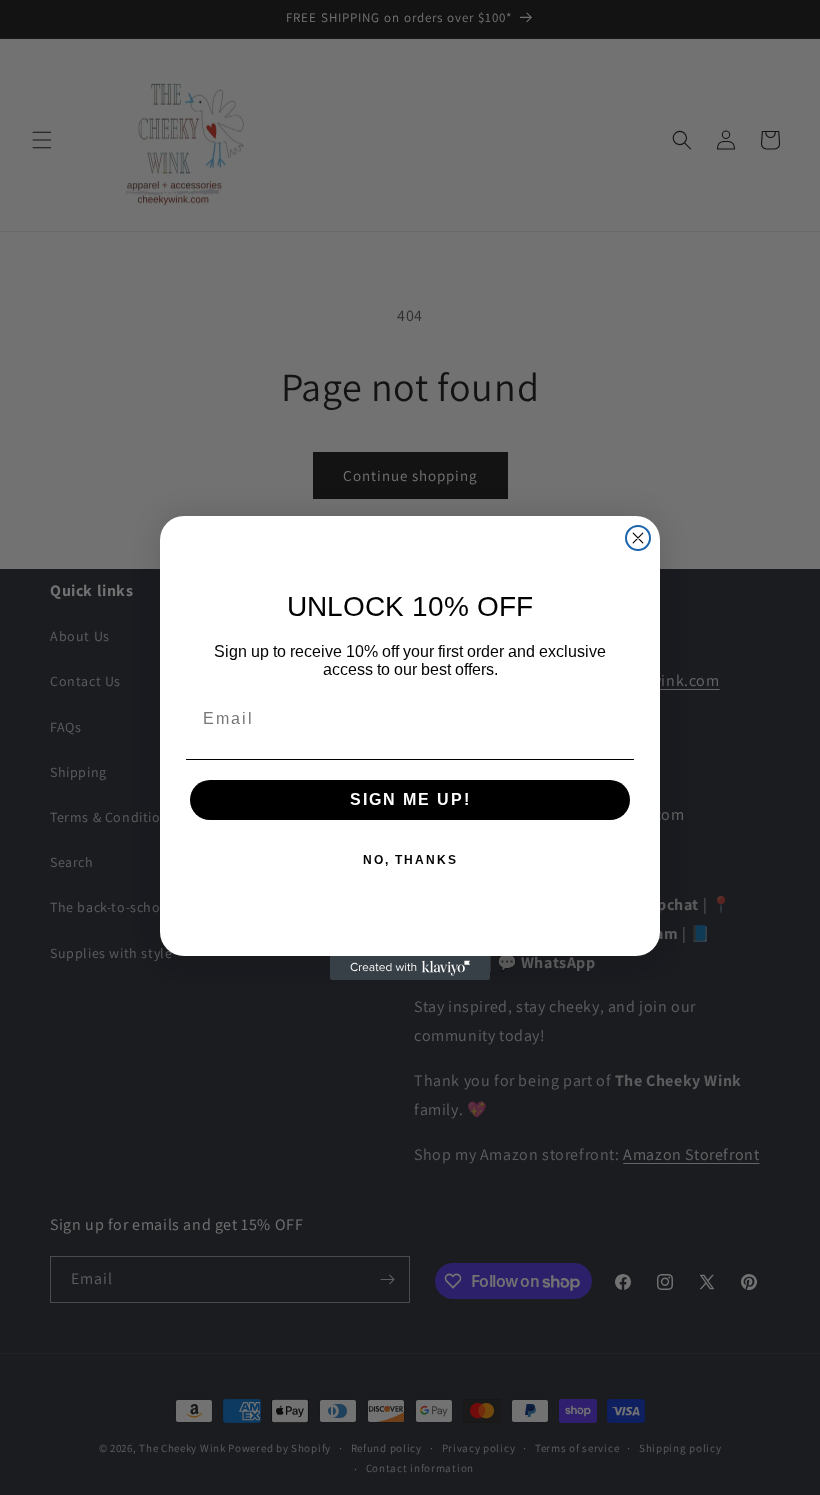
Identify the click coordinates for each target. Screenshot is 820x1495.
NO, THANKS (410, 860)
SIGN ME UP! (410, 799)
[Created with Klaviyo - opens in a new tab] (410, 968)
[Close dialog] (638, 538)
